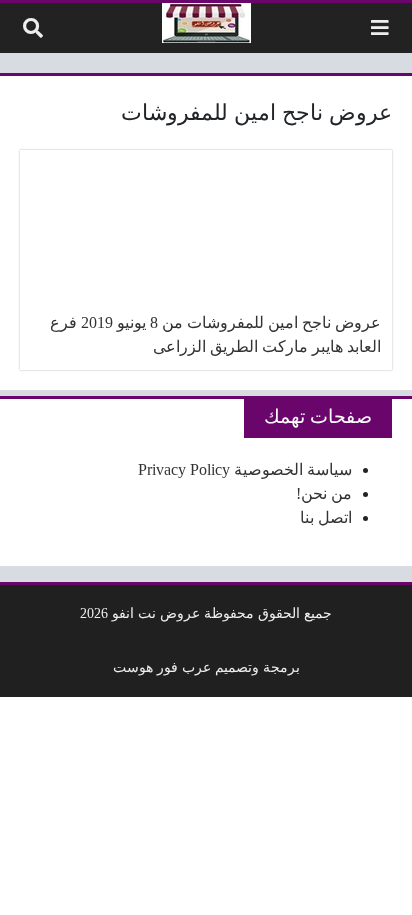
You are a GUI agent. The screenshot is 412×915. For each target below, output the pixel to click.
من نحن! (324, 493)
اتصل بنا (326, 517)
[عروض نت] (206, 23)
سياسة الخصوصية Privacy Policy (245, 469)
